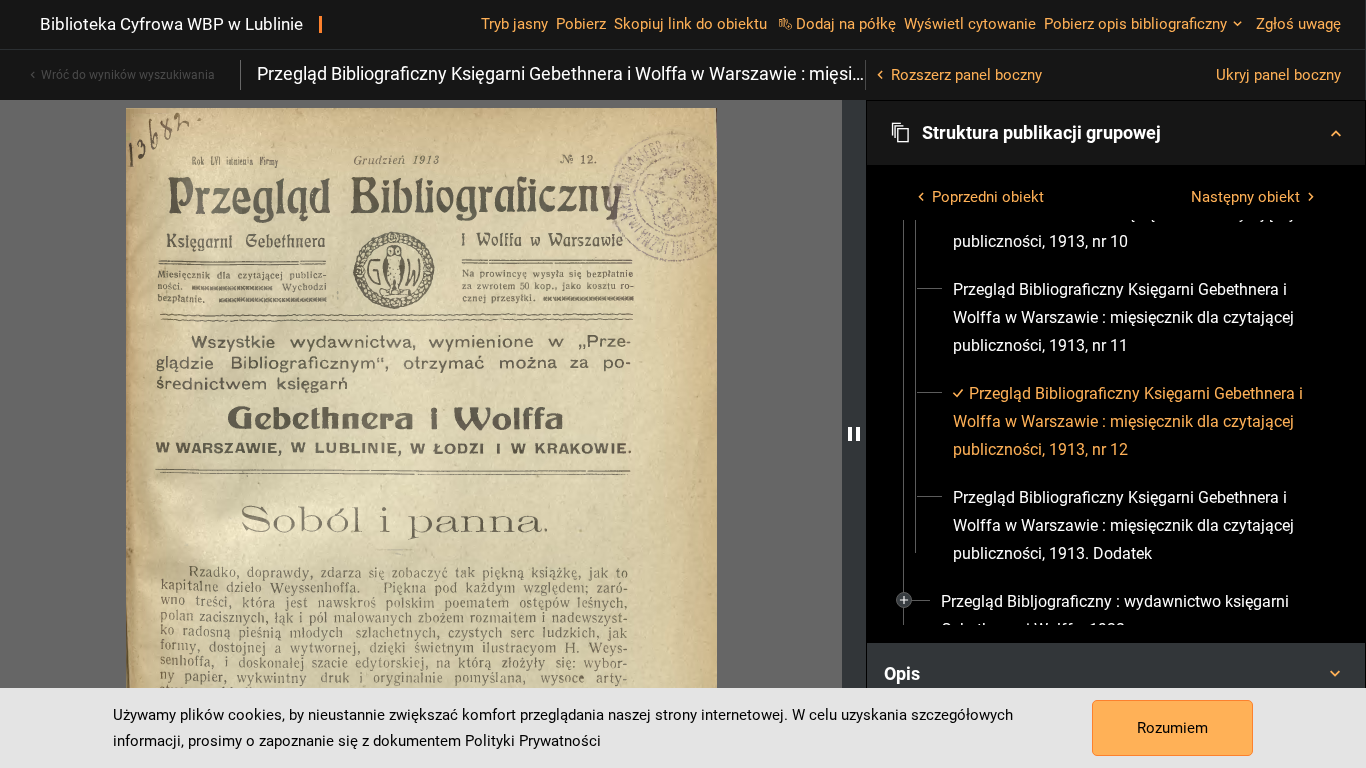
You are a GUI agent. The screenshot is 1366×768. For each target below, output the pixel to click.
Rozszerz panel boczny (966, 75)
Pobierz (581, 24)
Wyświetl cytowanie (970, 24)
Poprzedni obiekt (988, 197)
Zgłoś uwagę (1298, 24)
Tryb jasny (514, 24)
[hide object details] (854, 434)
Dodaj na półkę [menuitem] (846, 24)
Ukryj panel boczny (1278, 75)
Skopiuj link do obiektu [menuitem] (690, 24)
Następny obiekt (1245, 197)
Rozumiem (1172, 728)
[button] (1116, 133)
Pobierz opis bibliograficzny (1135, 24)
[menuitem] (1134, 318)
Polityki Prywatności (533, 741)
